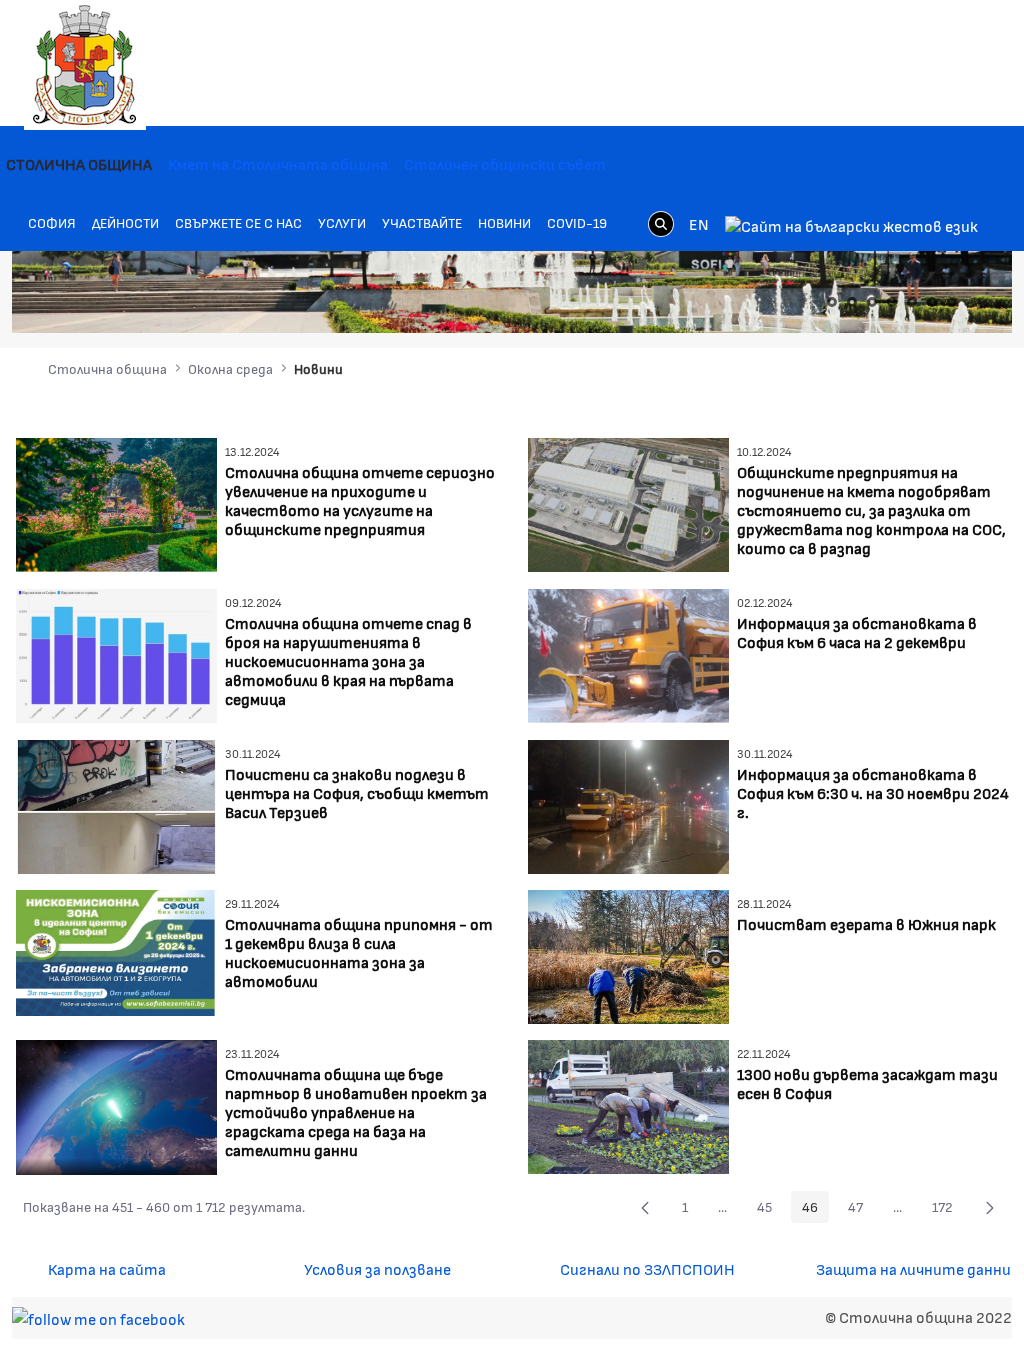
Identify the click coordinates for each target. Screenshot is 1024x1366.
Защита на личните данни (913, 1268)
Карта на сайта (107, 1268)
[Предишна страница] (645, 1207)
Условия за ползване (377, 1268)
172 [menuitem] (948, 1210)
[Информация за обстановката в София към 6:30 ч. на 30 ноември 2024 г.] (628, 804)
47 (861, 1210)
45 (770, 1210)
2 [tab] (852, 302)
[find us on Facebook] (98, 1316)
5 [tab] (912, 302)
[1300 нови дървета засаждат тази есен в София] (628, 1104)
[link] (661, 224)
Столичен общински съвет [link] (505, 163)
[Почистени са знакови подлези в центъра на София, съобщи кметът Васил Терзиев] (116, 804)
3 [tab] (872, 302)
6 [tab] (932, 302)
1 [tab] (832, 302)
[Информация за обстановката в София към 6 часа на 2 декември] (628, 653)
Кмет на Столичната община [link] (278, 163)
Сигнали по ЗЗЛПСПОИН (647, 1268)
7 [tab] (952, 302)
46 (815, 1210)
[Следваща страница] (990, 1207)
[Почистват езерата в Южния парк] (628, 954)
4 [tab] (892, 302)
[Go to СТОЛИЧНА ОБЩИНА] (85, 65)
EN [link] (699, 223)
